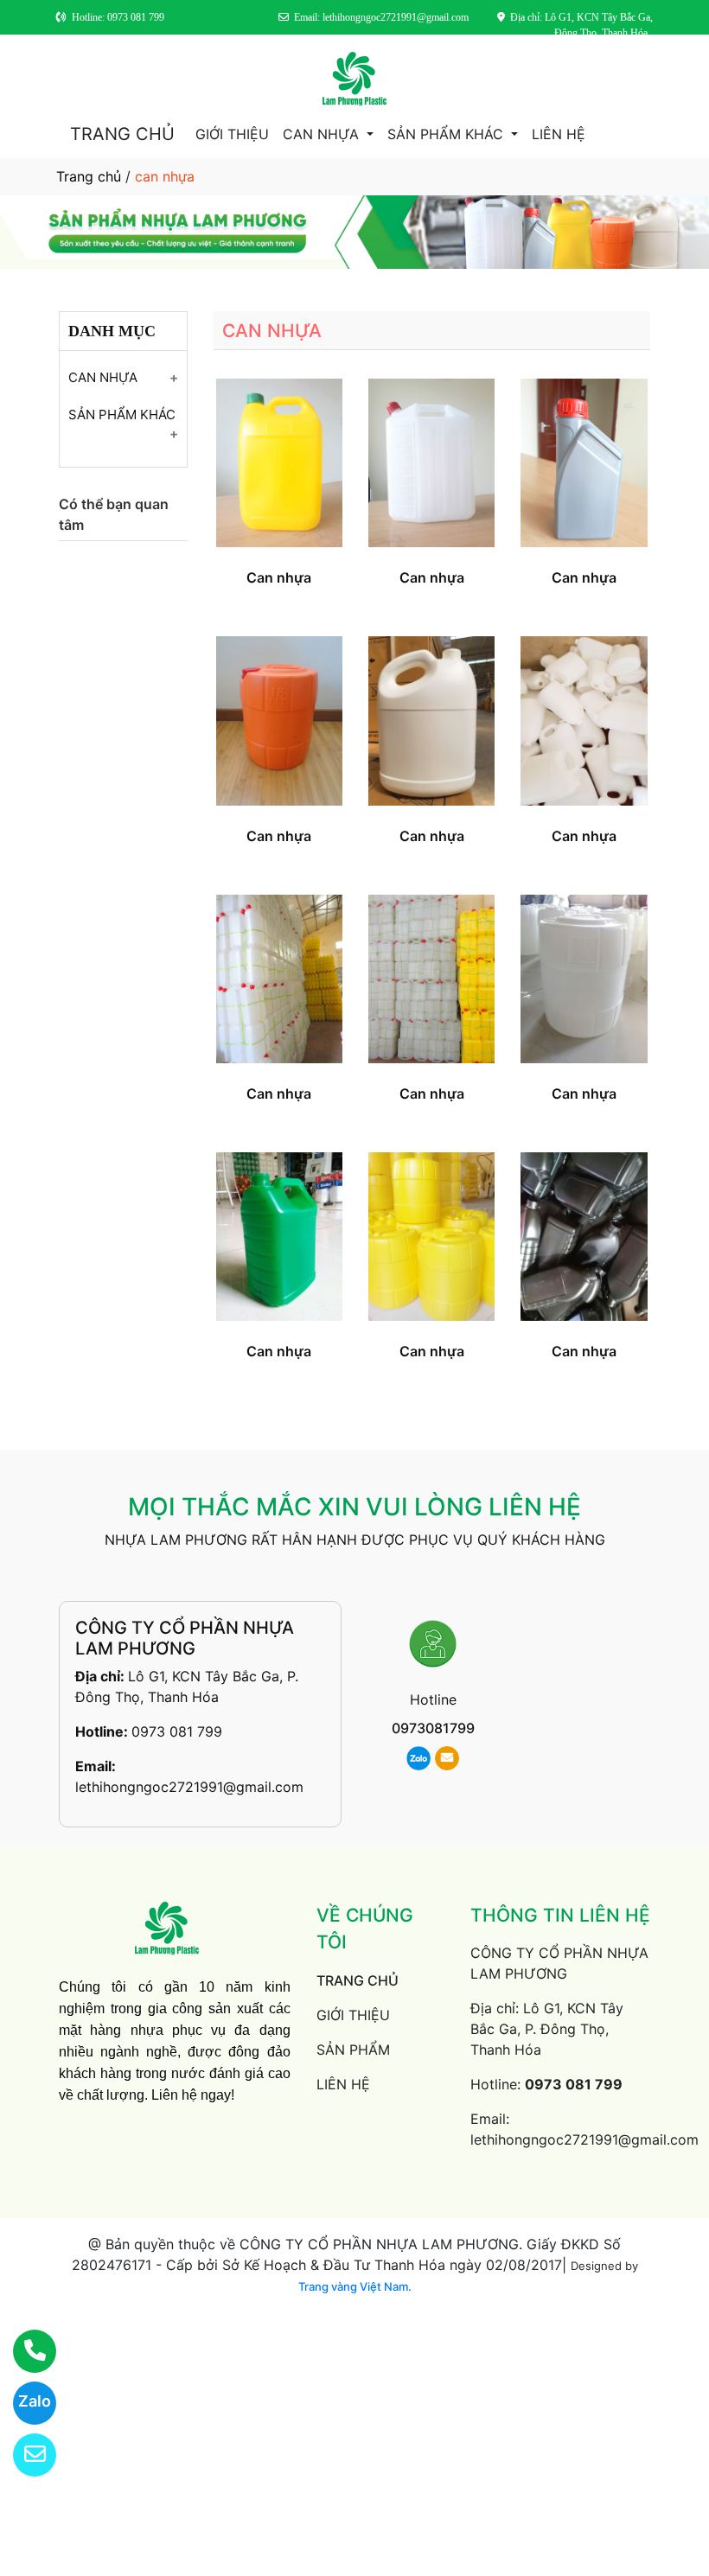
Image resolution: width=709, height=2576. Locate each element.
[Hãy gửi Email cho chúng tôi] (24, 2455)
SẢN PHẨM (353, 2050)
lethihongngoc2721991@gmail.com (189, 1787)
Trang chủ (89, 176)
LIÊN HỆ (559, 134)
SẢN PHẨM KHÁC (447, 134)
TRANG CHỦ (122, 134)
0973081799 (433, 1728)
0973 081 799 (177, 1731)
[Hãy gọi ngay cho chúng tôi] (24, 2351)
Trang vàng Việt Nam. (355, 2286)
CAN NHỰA (323, 134)
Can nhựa (279, 577)
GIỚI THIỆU (232, 134)
